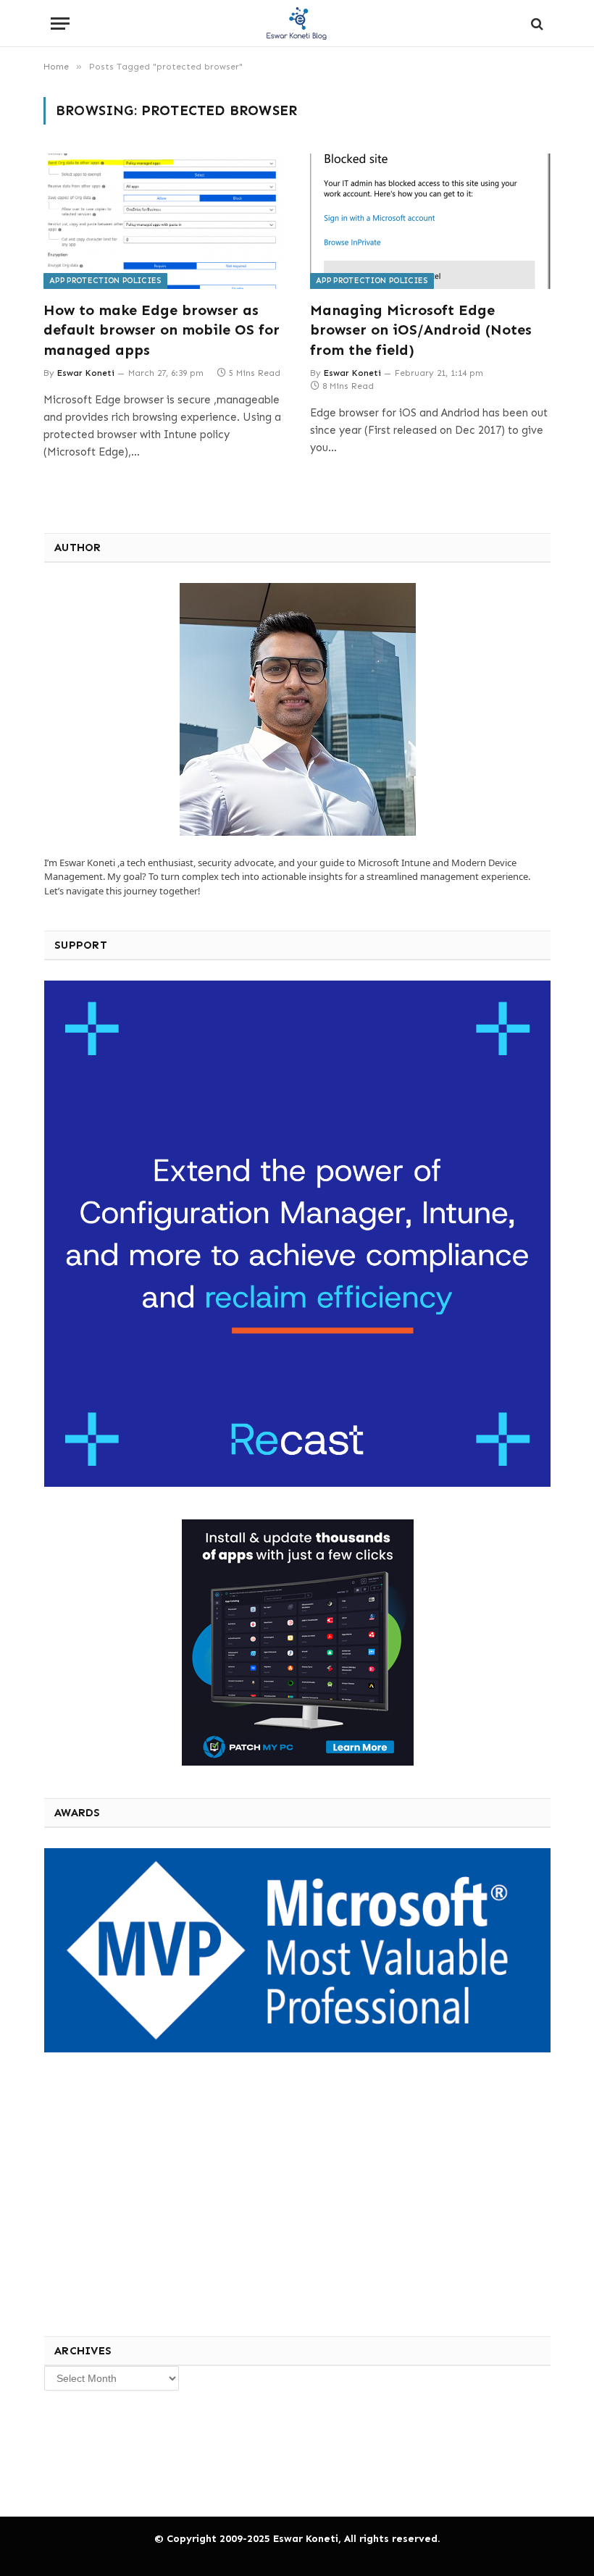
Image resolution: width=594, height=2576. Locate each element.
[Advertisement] (152, 2192)
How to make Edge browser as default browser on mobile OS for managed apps (162, 330)
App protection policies (105, 281)
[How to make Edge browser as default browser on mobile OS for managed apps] (164, 221)
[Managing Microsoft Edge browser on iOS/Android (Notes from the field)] (430, 221)
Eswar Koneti (86, 373)
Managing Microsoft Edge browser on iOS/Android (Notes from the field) (421, 330)
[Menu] (60, 24)
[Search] (536, 24)
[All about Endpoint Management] (297, 24)
